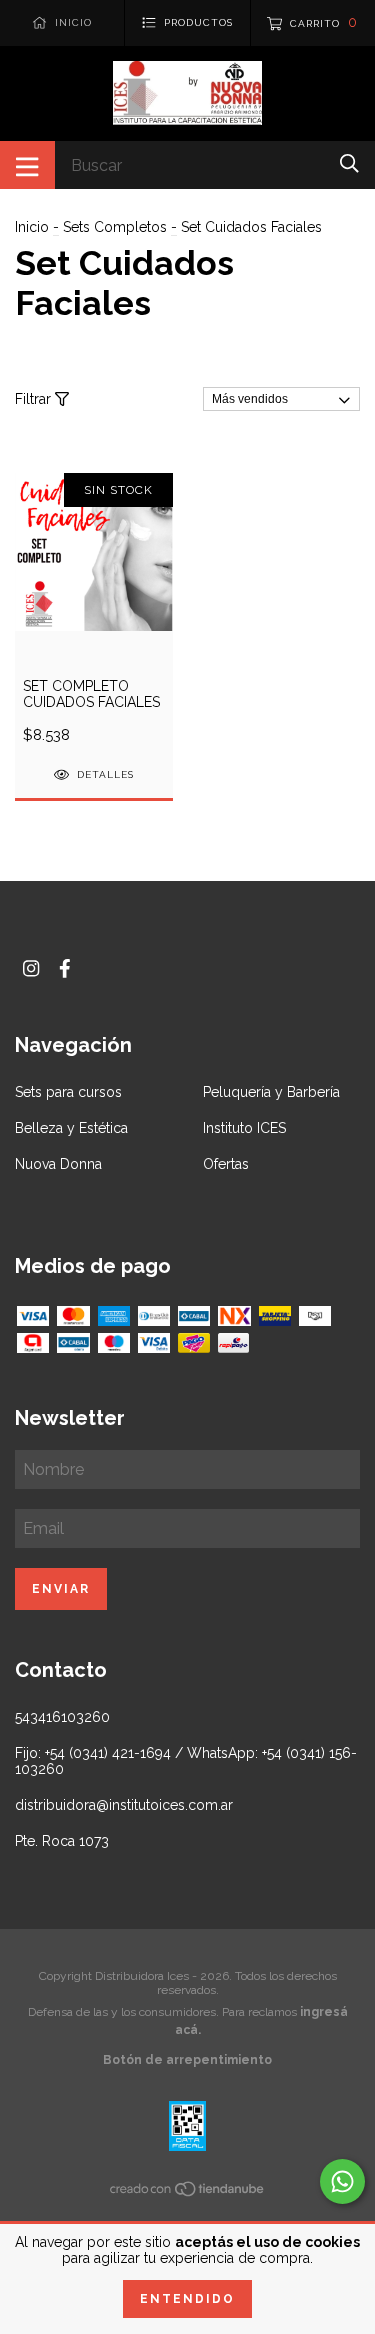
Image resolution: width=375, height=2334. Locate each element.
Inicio (32, 227)
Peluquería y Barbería (271, 1092)
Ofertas (226, 1164)
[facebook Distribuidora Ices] (65, 968)
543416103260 (62, 1717)
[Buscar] (349, 163)
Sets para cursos (68, 1092)
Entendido (187, 2299)
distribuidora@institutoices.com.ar (124, 1805)
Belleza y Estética (71, 1128)
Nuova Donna (58, 1164)
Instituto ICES (244, 1128)
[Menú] (27, 165)
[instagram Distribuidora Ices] (31, 968)
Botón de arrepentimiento (187, 2060)
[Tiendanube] (188, 2193)
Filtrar (35, 399)
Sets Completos (115, 227)
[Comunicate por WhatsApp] (342, 2181)
